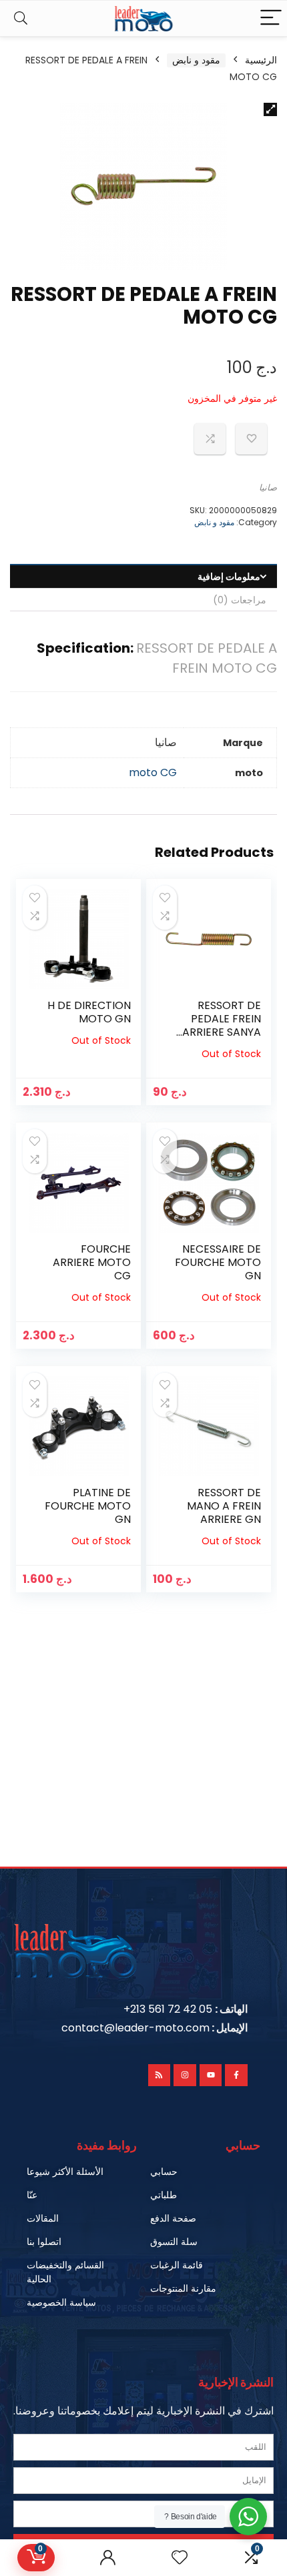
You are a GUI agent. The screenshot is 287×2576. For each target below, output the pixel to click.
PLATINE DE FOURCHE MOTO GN (88, 1506)
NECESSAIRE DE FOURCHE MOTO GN (218, 1262)
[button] (270, 109)
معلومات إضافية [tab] (229, 577)
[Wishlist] (180, 2558)
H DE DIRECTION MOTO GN (89, 1012)
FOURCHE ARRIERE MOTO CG (92, 1262)
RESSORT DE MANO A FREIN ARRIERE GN (224, 1506)
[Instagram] (185, 2075)
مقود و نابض (196, 60)
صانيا (268, 488)
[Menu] (271, 18)
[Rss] (160, 2075)
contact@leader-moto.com (135, 2028)
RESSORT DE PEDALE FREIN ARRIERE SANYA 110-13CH (222, 1025)
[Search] (21, 18)
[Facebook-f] (236, 2075)
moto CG (153, 772)
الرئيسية (261, 60)
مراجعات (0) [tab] (240, 600)
